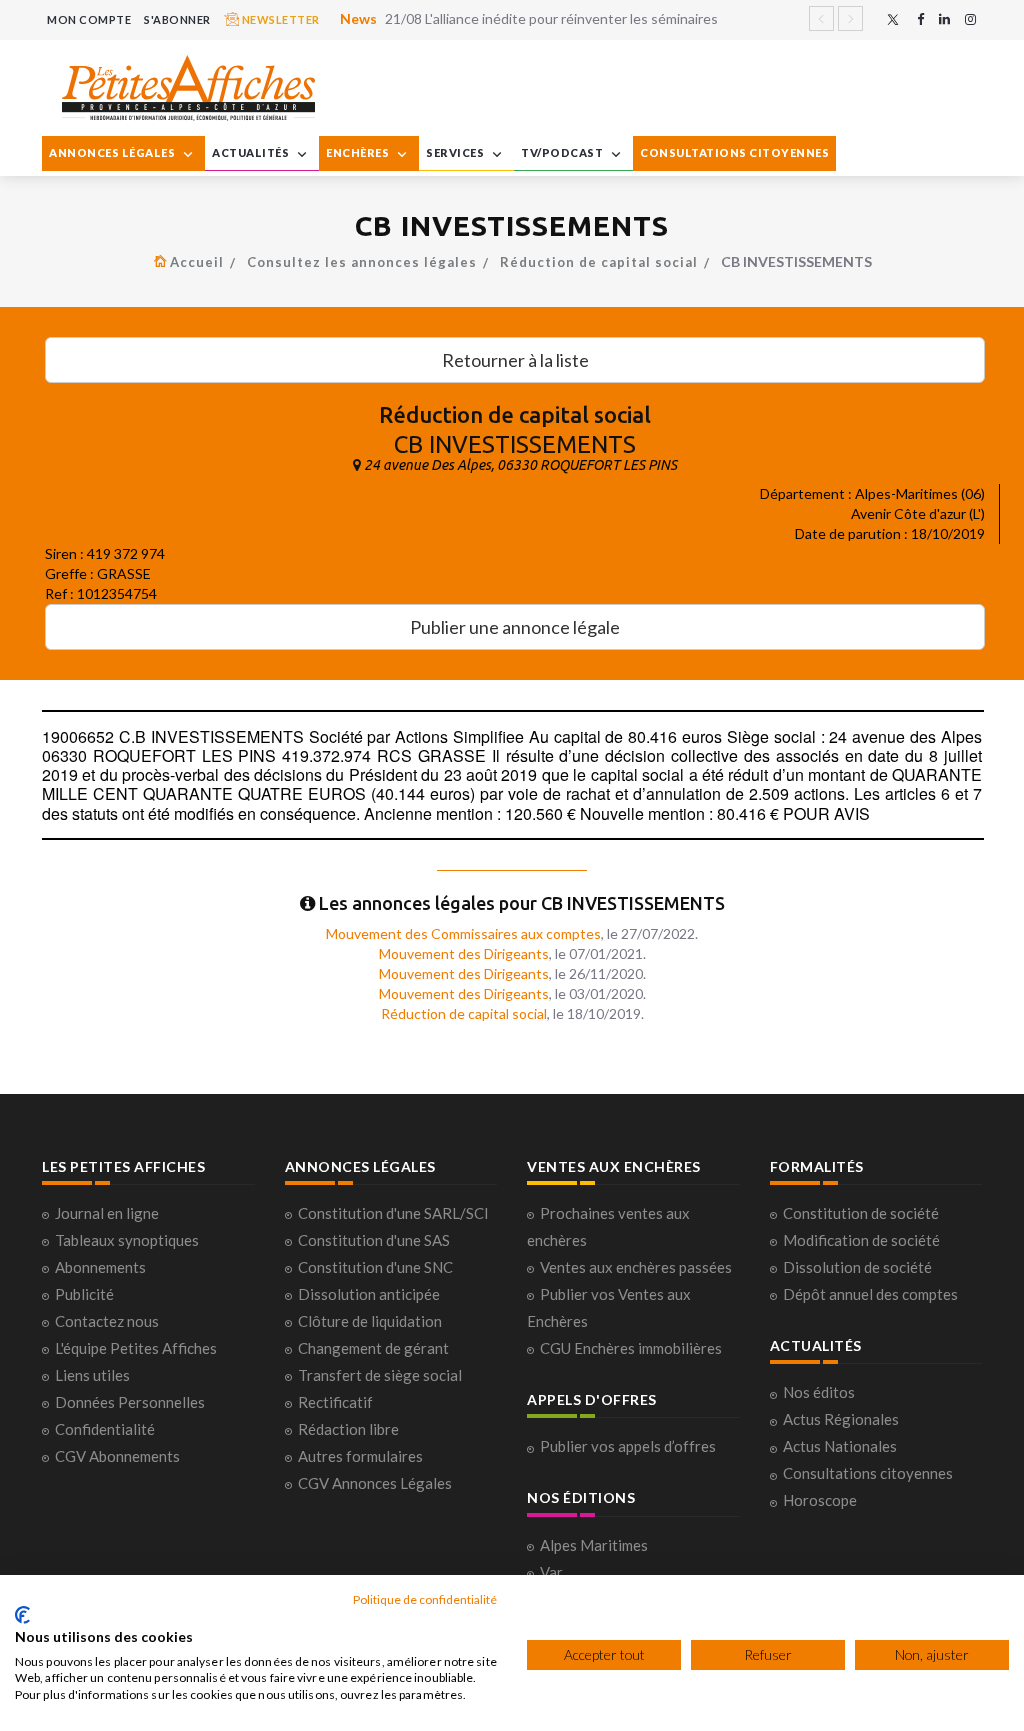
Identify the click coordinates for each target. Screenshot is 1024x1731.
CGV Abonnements (117, 1456)
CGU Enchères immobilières (631, 1348)
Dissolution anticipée (369, 1294)
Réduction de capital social (599, 262)
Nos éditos (819, 1392)
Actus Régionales (841, 1419)
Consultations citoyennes (868, 1473)
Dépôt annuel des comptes (870, 1294)
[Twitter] (893, 19)
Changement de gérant (373, 1348)
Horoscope (820, 1500)
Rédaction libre (348, 1429)
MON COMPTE (89, 19)
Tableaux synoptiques (127, 1240)
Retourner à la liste (515, 360)
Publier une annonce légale (515, 627)
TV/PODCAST (563, 152)
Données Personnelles (130, 1402)
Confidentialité (105, 1429)
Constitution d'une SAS (374, 1240)
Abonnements (100, 1267)
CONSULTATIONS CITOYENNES (734, 152)
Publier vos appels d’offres (628, 1446)
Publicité (84, 1294)
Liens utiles (92, 1375)
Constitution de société (861, 1213)
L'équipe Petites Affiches (136, 1348)
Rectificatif (335, 1402)
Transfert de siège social (380, 1375)
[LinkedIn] (944, 19)
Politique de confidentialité (425, 1599)
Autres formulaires (360, 1456)
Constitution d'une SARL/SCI (393, 1213)
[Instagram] (970, 19)
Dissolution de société (857, 1267)
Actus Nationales (840, 1446)
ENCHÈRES (359, 152)
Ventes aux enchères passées (636, 1267)
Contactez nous (107, 1321)
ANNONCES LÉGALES (113, 152)
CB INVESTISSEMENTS (515, 444)
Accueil (197, 262)
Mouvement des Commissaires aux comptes (463, 933)
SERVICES (456, 152)
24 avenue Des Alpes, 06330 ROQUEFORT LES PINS (520, 465)
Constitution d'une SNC (375, 1267)
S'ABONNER (177, 19)
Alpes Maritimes (594, 1545)
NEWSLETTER (279, 19)
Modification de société (861, 1240)
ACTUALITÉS (252, 152)
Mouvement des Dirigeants (464, 953)
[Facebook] (920, 19)
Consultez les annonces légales (362, 262)
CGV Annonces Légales (375, 1483)
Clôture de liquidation (370, 1321)
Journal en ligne (107, 1213)
